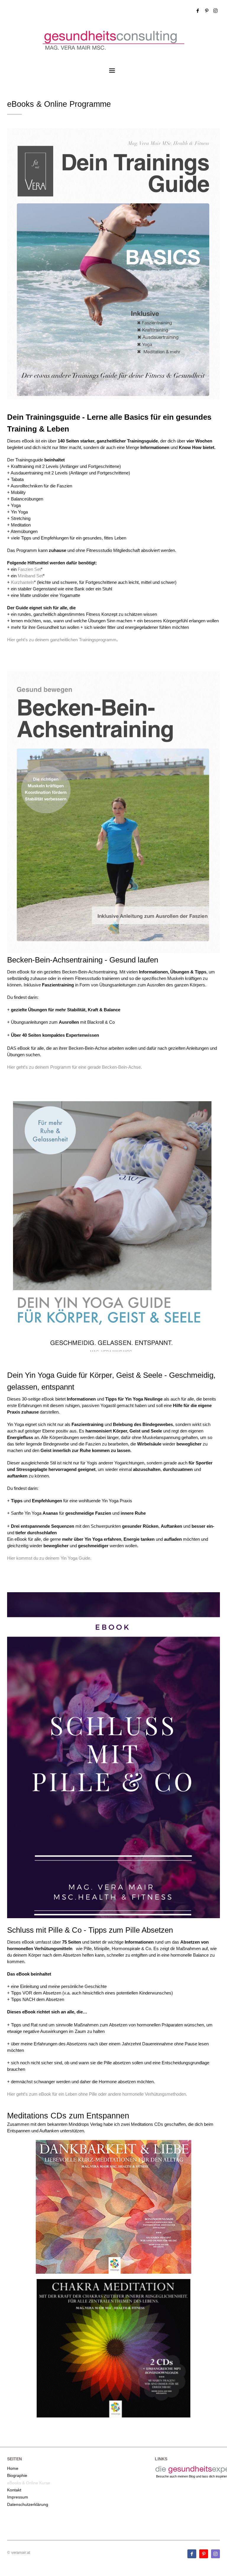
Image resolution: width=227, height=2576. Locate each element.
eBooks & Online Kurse (29, 2483)
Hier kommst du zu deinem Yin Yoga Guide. (49, 1558)
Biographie (17, 2475)
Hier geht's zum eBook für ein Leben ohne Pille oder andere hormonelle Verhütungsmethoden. (97, 2094)
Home (13, 2468)
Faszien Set (29, 569)
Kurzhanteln (22, 582)
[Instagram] (215, 11)
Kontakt (14, 2490)
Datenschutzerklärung (28, 2504)
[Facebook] (198, 11)
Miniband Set (30, 576)
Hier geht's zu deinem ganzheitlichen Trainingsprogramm (62, 640)
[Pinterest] (207, 11)
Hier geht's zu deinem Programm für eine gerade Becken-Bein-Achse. (75, 1067)
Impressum (18, 2497)
